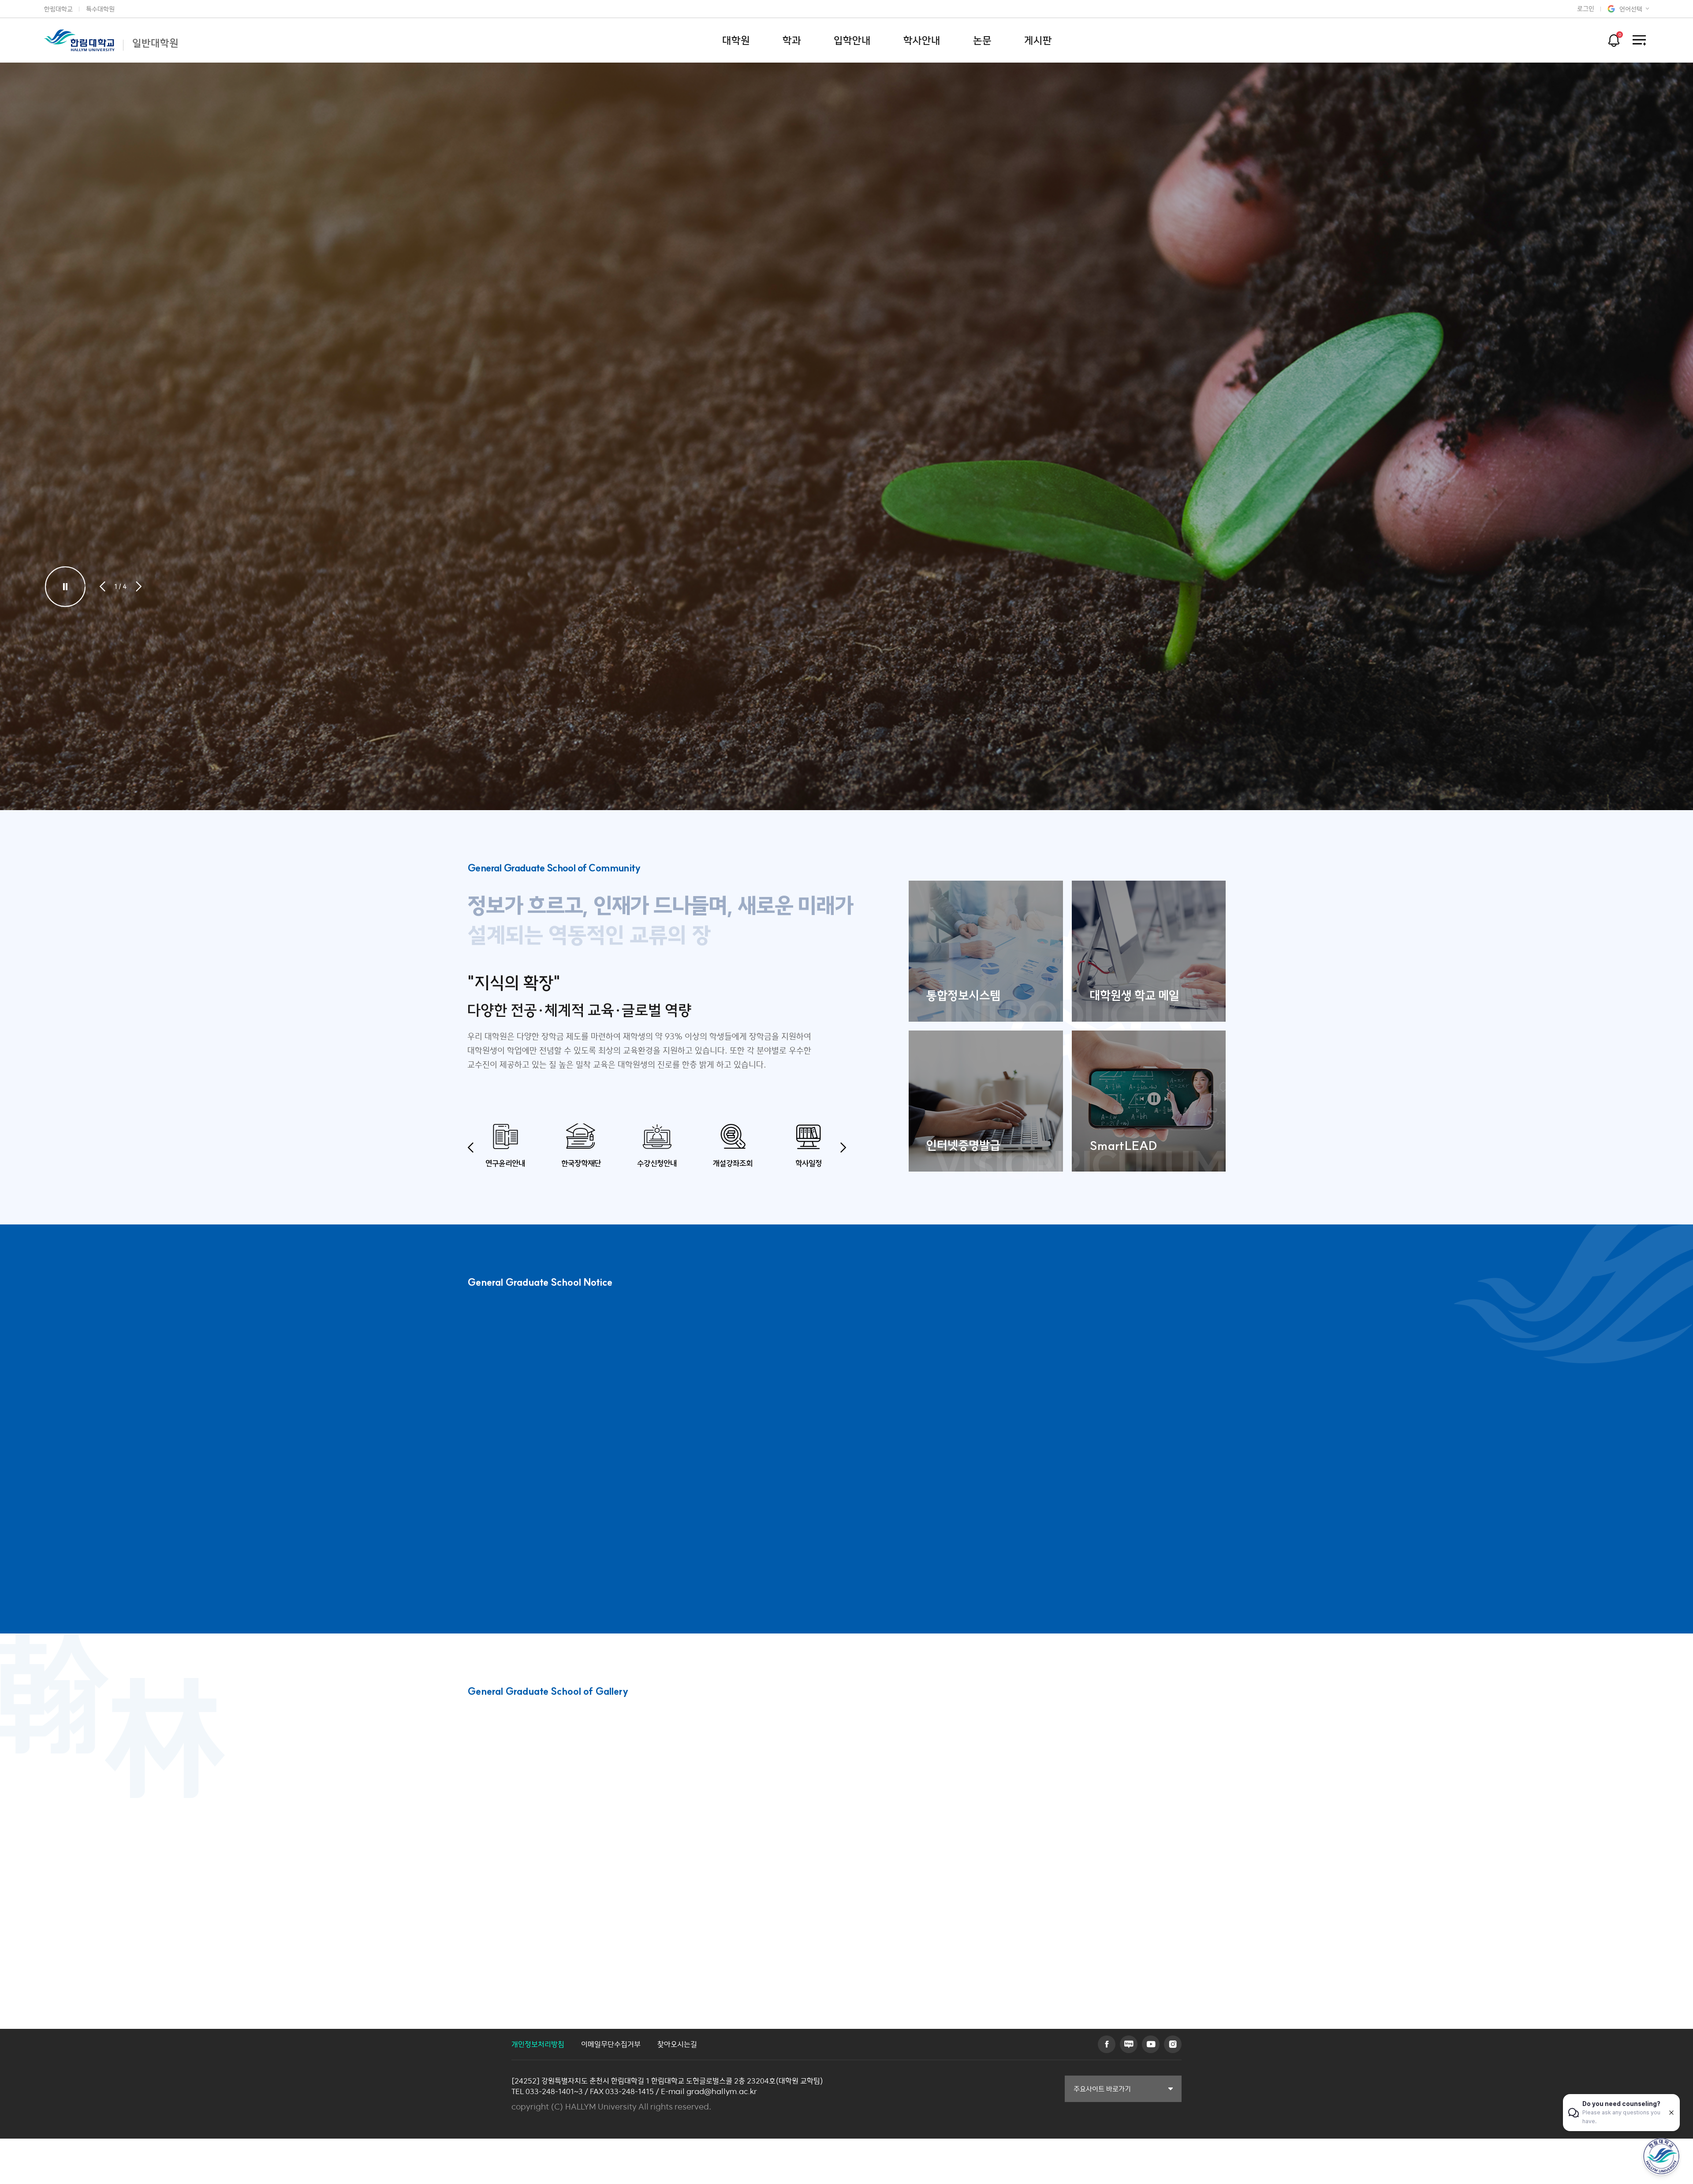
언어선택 (1631, 9)
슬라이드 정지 (65, 586)
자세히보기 (114, 398)
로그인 (1586, 9)
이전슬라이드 (728, 1751)
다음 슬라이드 (843, 1148)
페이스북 (1107, 2044)
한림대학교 (58, 9)
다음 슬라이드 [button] (139, 586)
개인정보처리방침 (538, 2044)
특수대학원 (100, 9)
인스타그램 (1173, 2044)
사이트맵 (1639, 40)
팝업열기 (1613, 38)
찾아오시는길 (677, 2044)
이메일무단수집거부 (611, 2044)
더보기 (1215, 1360)
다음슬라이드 (755, 1751)
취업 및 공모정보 (567, 1339)
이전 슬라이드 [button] (102, 586)
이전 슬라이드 (470, 1148)
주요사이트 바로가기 (1102, 2089)
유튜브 (1151, 2044)
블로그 (1129, 2044)
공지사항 (490, 1339)
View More (781, 1751)
